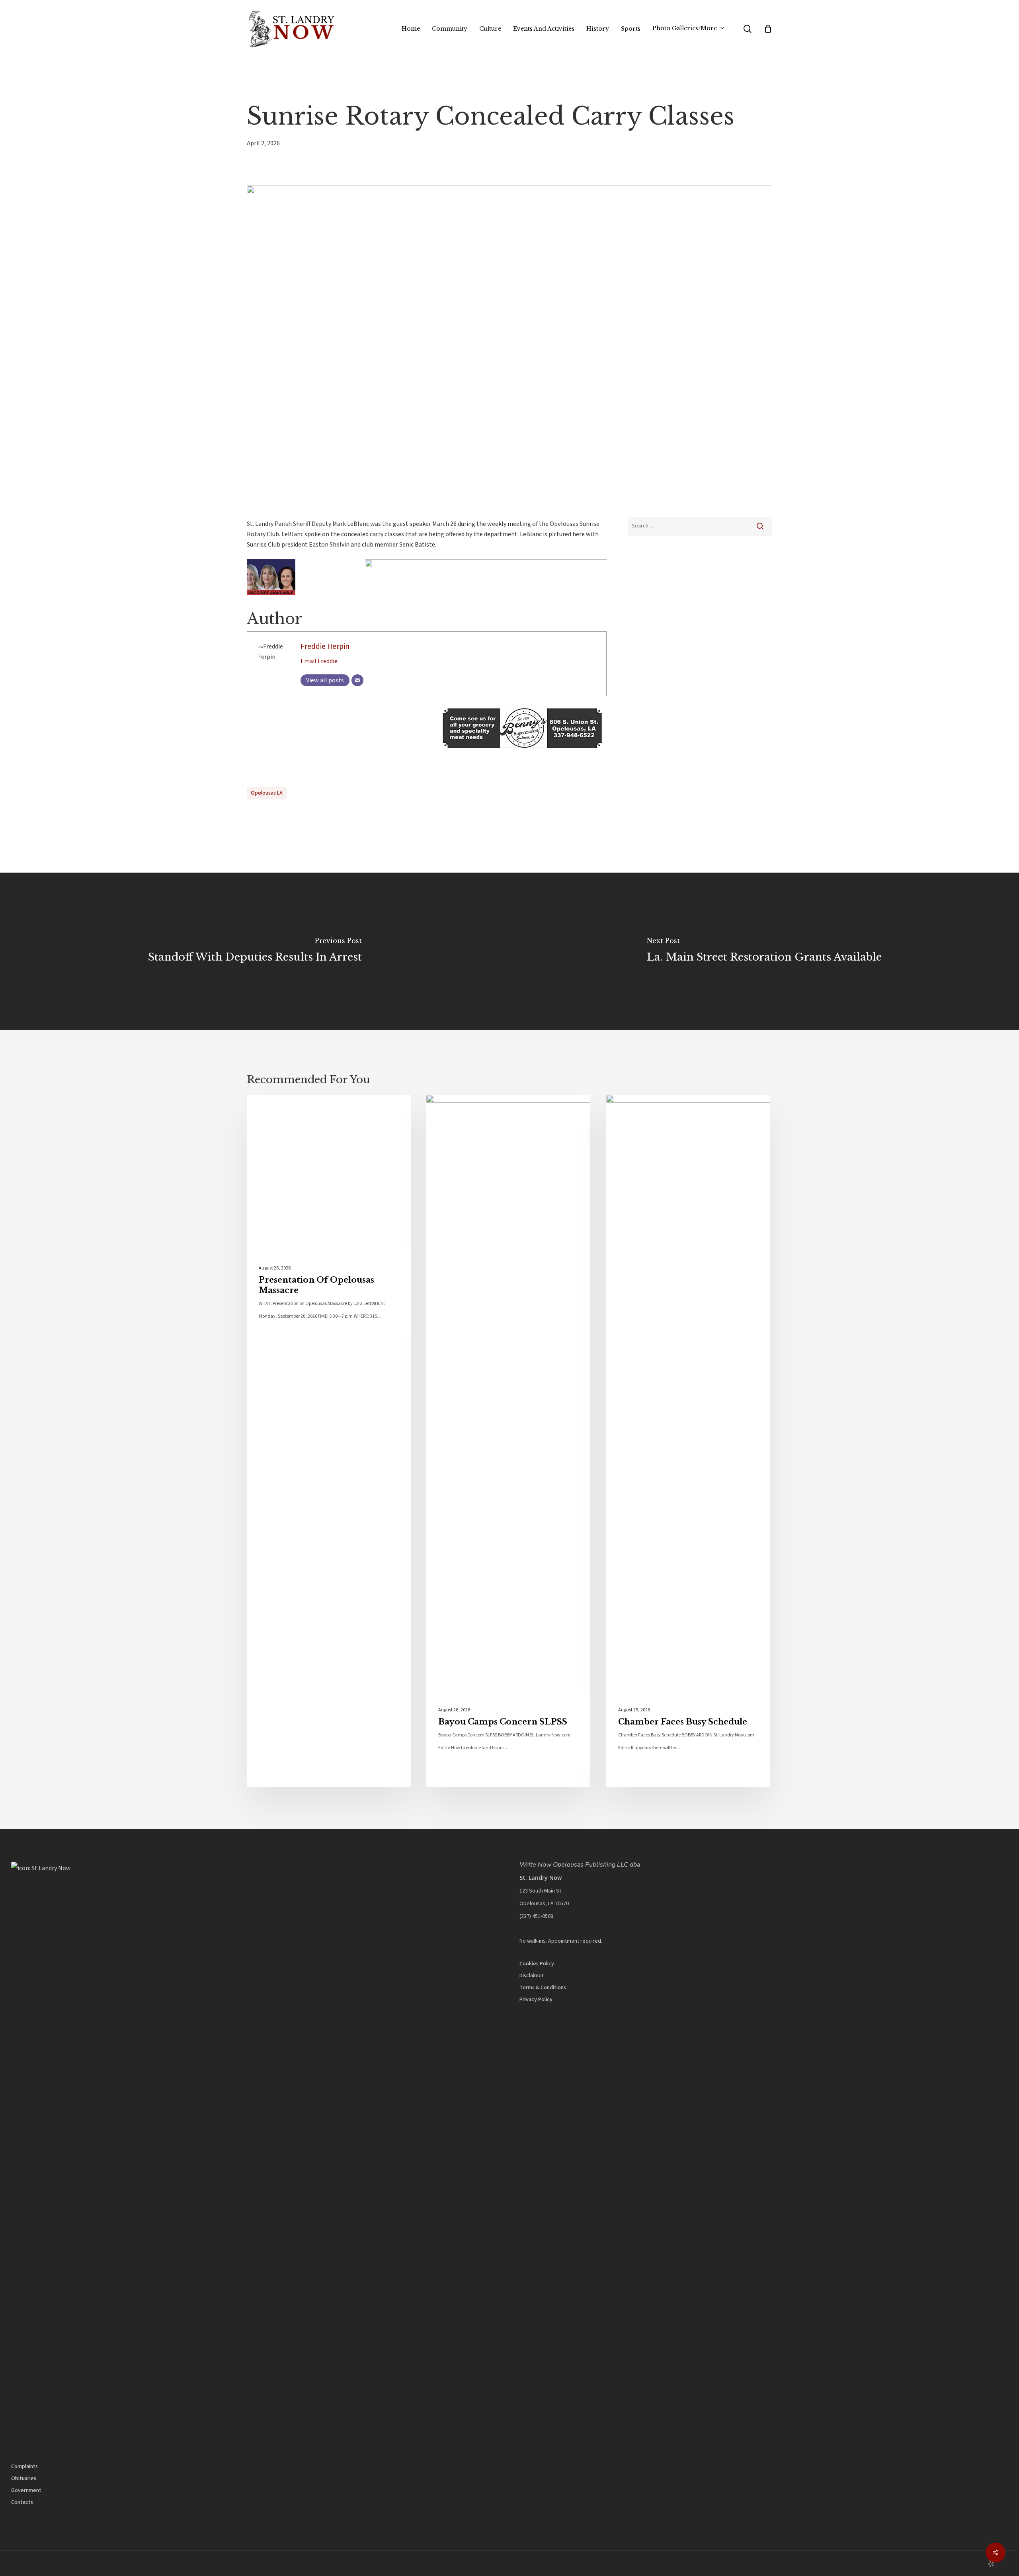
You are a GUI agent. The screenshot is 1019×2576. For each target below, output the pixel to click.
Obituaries (24, 2478)
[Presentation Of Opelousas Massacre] (329, 1441)
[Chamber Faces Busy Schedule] (688, 1441)
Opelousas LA (267, 793)
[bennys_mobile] (427, 752)
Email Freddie (319, 661)
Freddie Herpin (325, 646)
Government (26, 2490)
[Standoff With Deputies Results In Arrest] (255, 951)
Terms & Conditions (543, 1988)
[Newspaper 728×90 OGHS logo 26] (427, 565)
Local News (279, 1107)
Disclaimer (532, 1976)
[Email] (357, 680)
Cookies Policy (537, 1964)
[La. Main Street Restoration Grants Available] (764, 951)
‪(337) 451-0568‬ (536, 1916)
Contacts (22, 2502)
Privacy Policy (536, 2000)
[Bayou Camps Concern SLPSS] (508, 1441)
